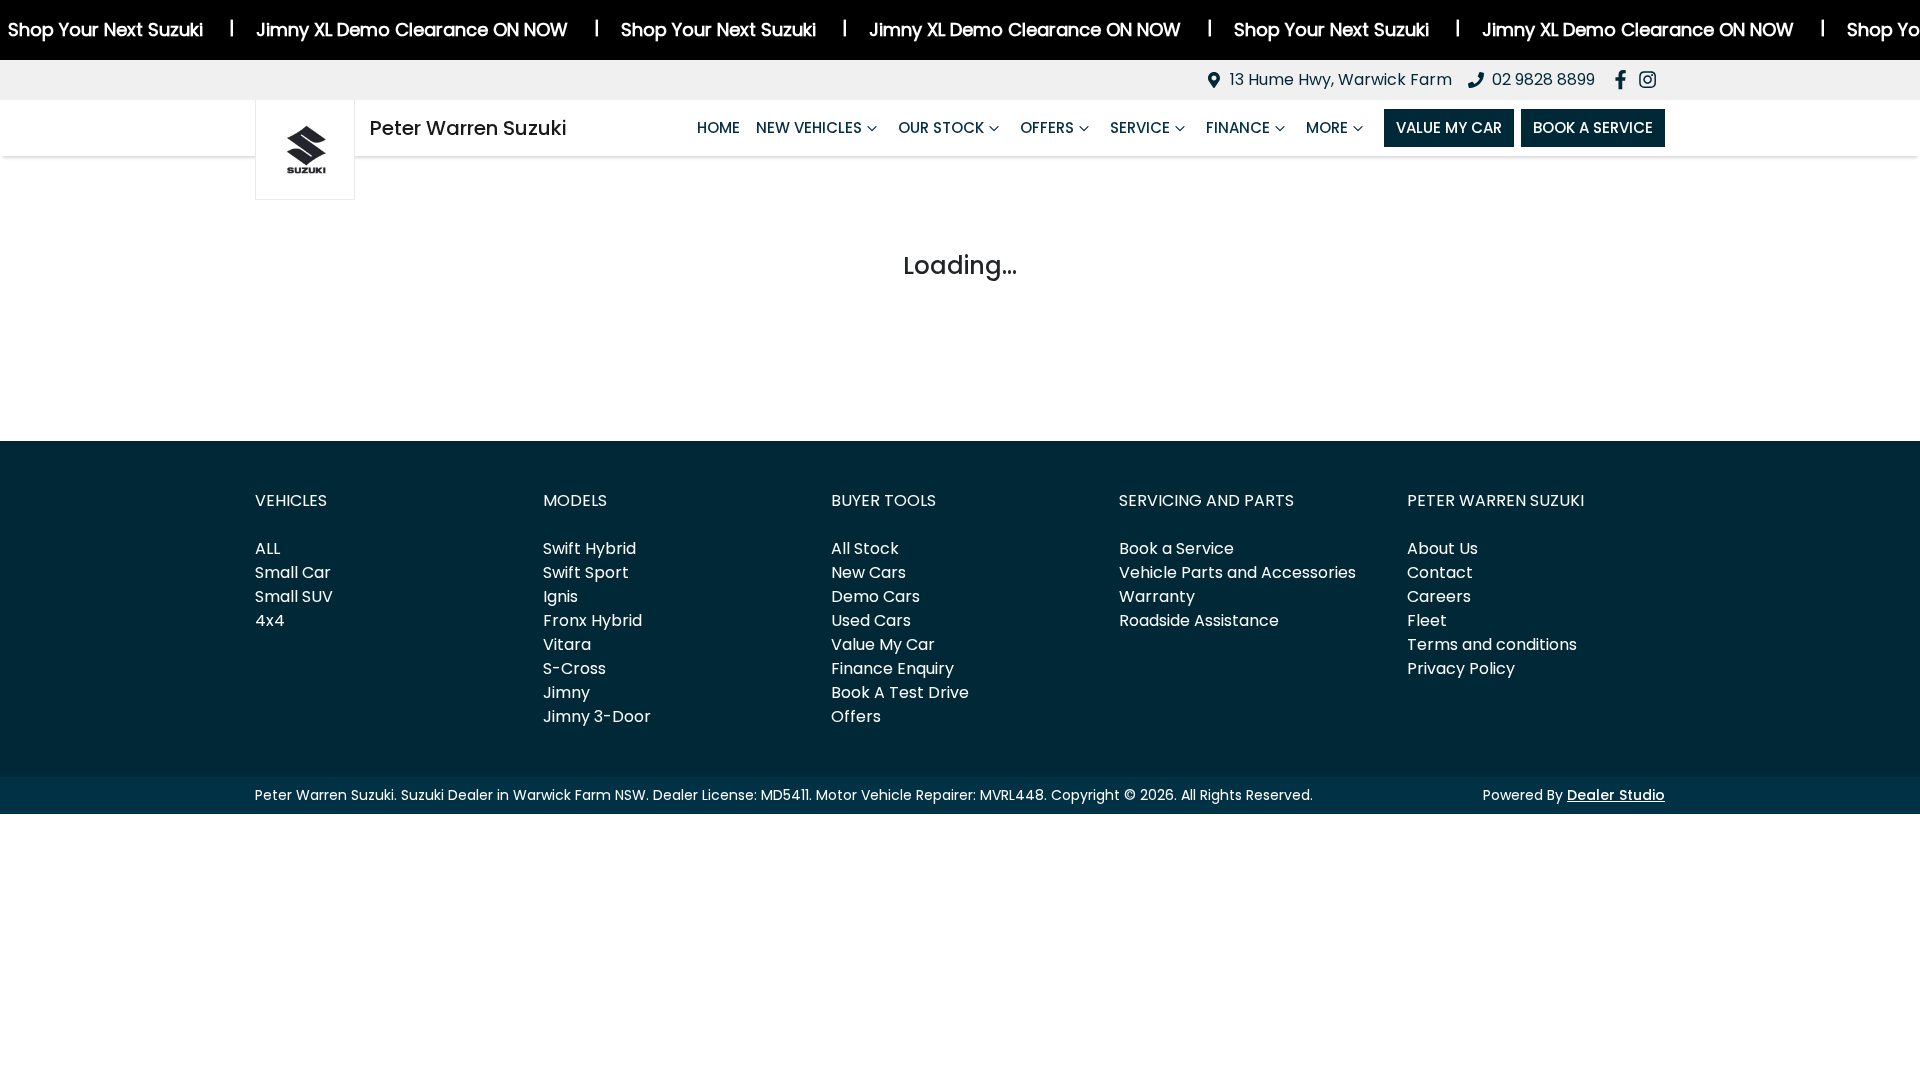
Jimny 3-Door (597, 716)
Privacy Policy (1461, 668)
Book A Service (1593, 127)
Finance (1238, 127)
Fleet (1427, 620)
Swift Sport (586, 572)
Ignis (560, 596)
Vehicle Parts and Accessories (1237, 572)
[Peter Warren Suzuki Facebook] (1624, 79)
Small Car (293, 572)
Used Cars (871, 620)
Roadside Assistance (1199, 620)
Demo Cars (875, 596)
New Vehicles (809, 127)
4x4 (270, 620)
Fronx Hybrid (592, 620)
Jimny (566, 692)
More (1327, 127)
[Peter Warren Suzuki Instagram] (1651, 79)
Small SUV (294, 596)
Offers (1047, 127)
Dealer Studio (1616, 795)
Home (718, 127)
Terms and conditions (1492, 644)
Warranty (1157, 596)
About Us (1442, 548)
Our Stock (941, 127)
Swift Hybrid (589, 548)
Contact (1440, 572)
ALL (267, 548)
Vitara (567, 644)
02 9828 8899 (1543, 79)
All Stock (865, 548)
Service (1140, 127)
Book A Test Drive (900, 692)
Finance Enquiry (892, 668)
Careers (1439, 596)
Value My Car (1449, 127)
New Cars (868, 572)
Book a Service (1176, 548)
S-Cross (574, 668)
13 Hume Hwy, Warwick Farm (1341, 79)
